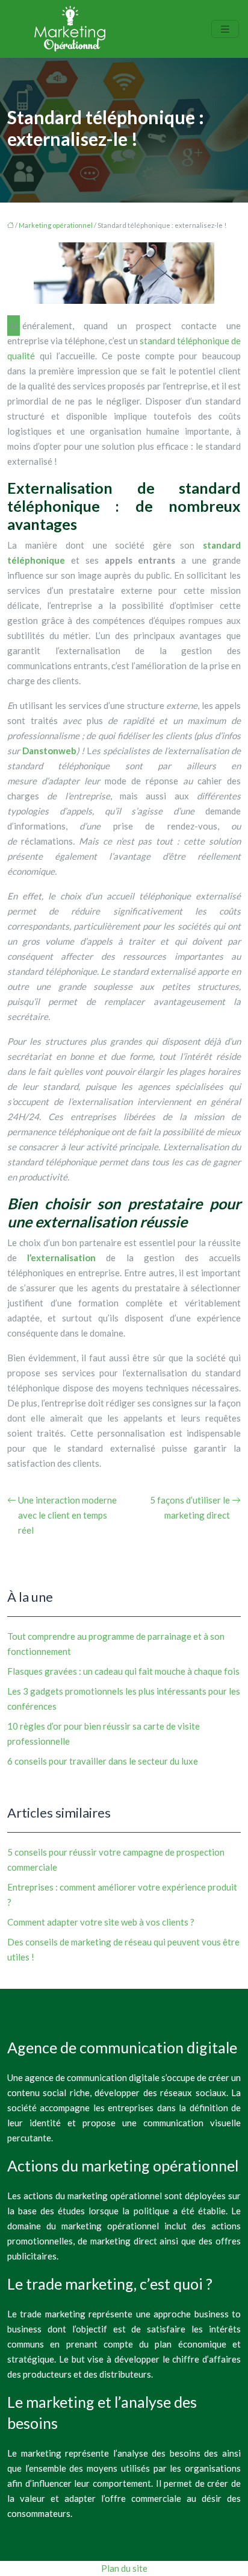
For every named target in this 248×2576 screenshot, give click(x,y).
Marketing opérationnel (56, 225)
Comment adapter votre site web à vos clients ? (101, 1922)
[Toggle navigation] (225, 29)
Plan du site (124, 2568)
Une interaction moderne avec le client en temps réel (67, 1515)
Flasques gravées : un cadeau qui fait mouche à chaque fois (123, 1671)
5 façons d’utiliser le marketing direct (190, 1507)
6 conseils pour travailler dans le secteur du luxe (103, 1761)
